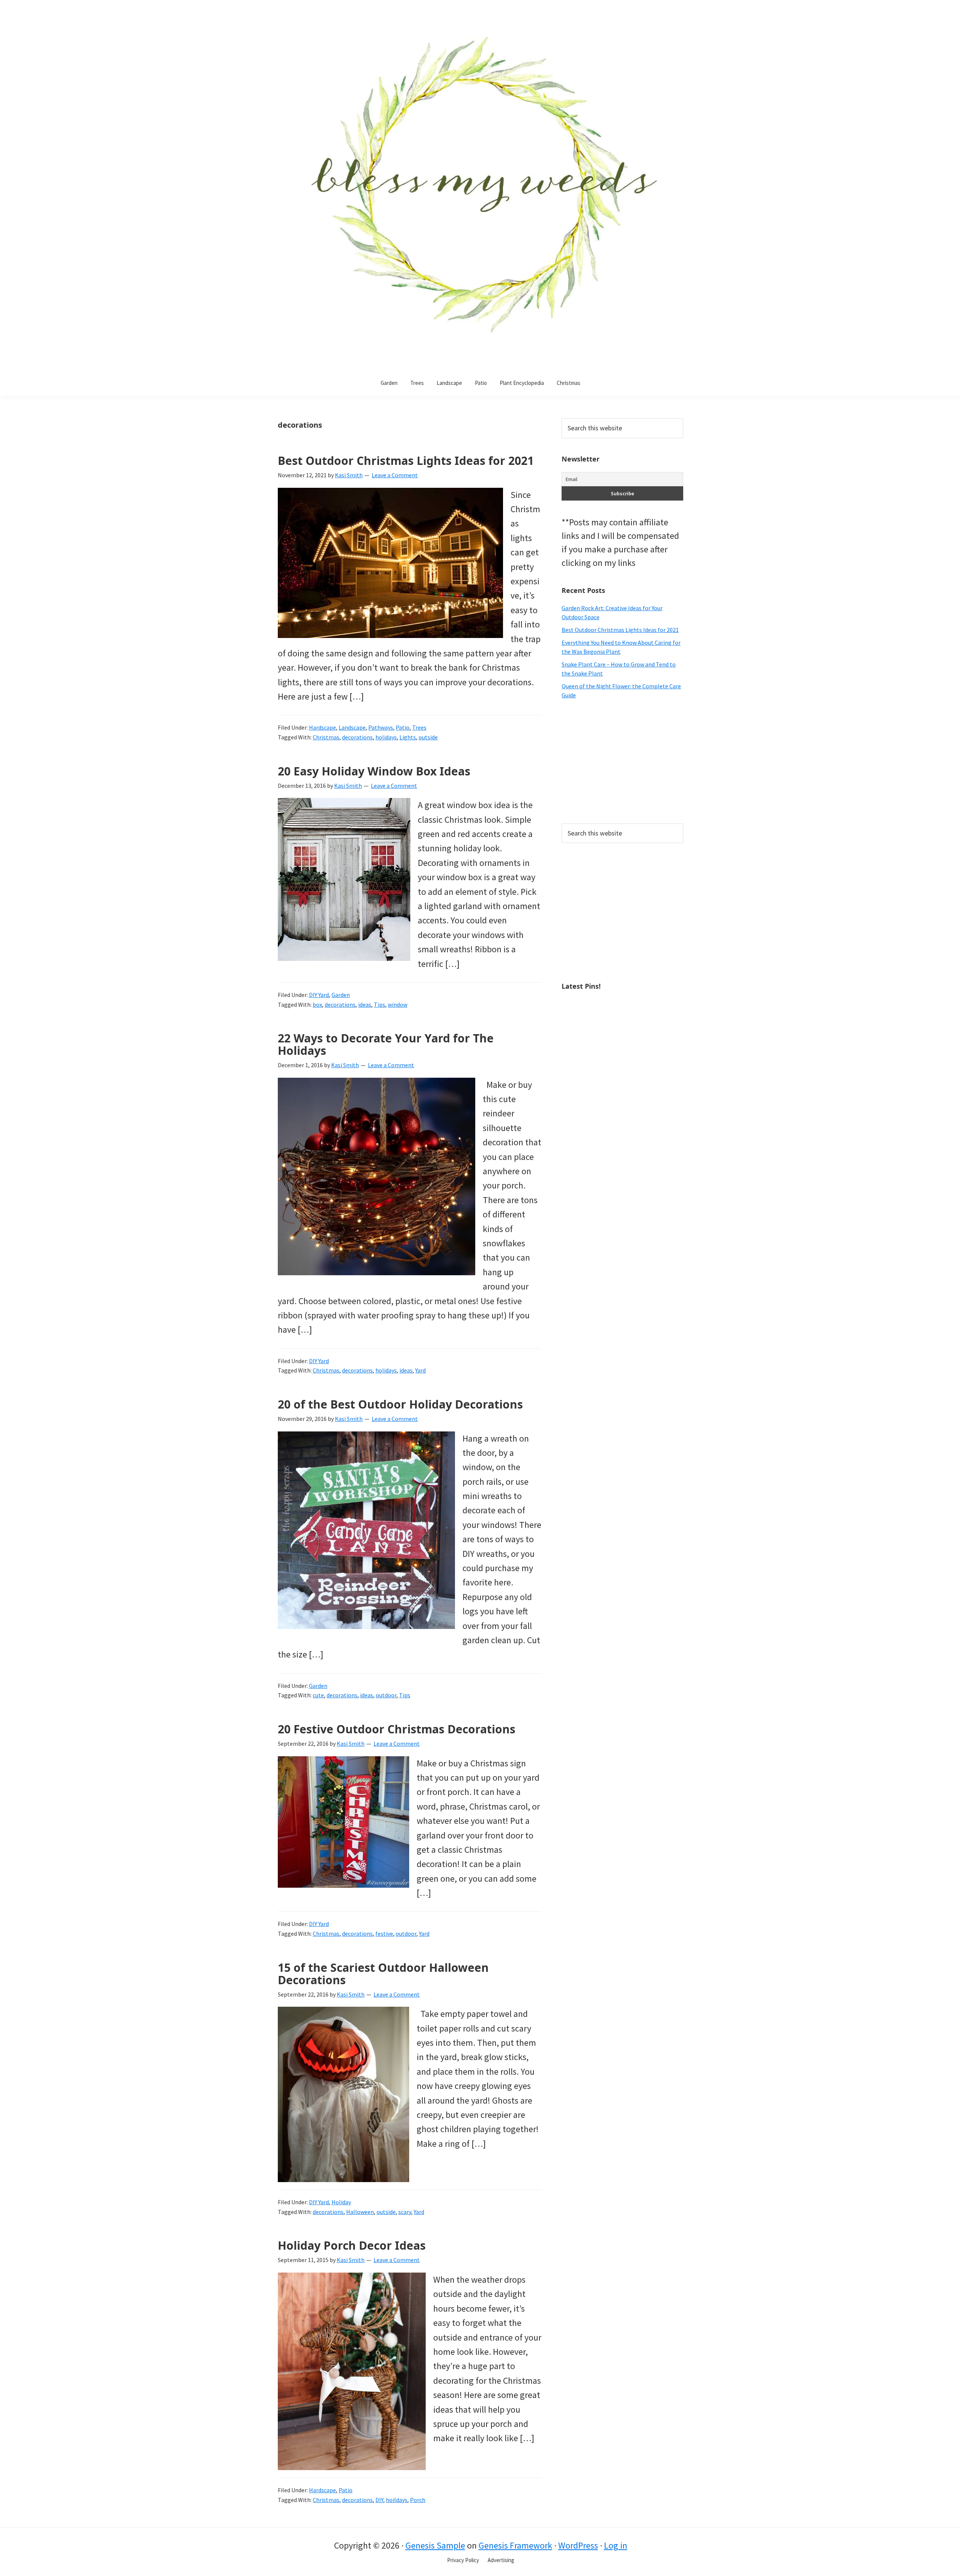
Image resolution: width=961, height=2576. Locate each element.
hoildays (397, 2500)
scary (405, 2212)
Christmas (326, 737)
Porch (418, 2500)
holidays (386, 737)
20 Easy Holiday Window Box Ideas (374, 771)
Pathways (381, 727)
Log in (616, 2545)
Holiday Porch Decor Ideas (352, 2245)
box (317, 1004)
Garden (341, 995)
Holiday (341, 2202)
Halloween (360, 2212)
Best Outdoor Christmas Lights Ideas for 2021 (406, 461)
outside (428, 737)
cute (318, 1695)
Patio (403, 727)
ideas (365, 1004)
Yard (420, 1370)
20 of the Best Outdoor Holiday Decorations (400, 1404)
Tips (380, 1004)
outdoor (386, 1695)
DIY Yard (319, 995)
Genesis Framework (515, 2545)
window (398, 1004)
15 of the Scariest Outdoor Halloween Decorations (383, 1974)
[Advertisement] (622, 762)
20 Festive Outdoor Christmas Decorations (397, 1729)
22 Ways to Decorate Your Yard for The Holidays (386, 1044)
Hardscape (322, 727)
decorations (357, 737)
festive (384, 1934)
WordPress (578, 2545)
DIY (379, 2500)
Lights (408, 737)
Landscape (352, 727)
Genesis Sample (435, 2545)
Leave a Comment (395, 475)
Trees (419, 727)
